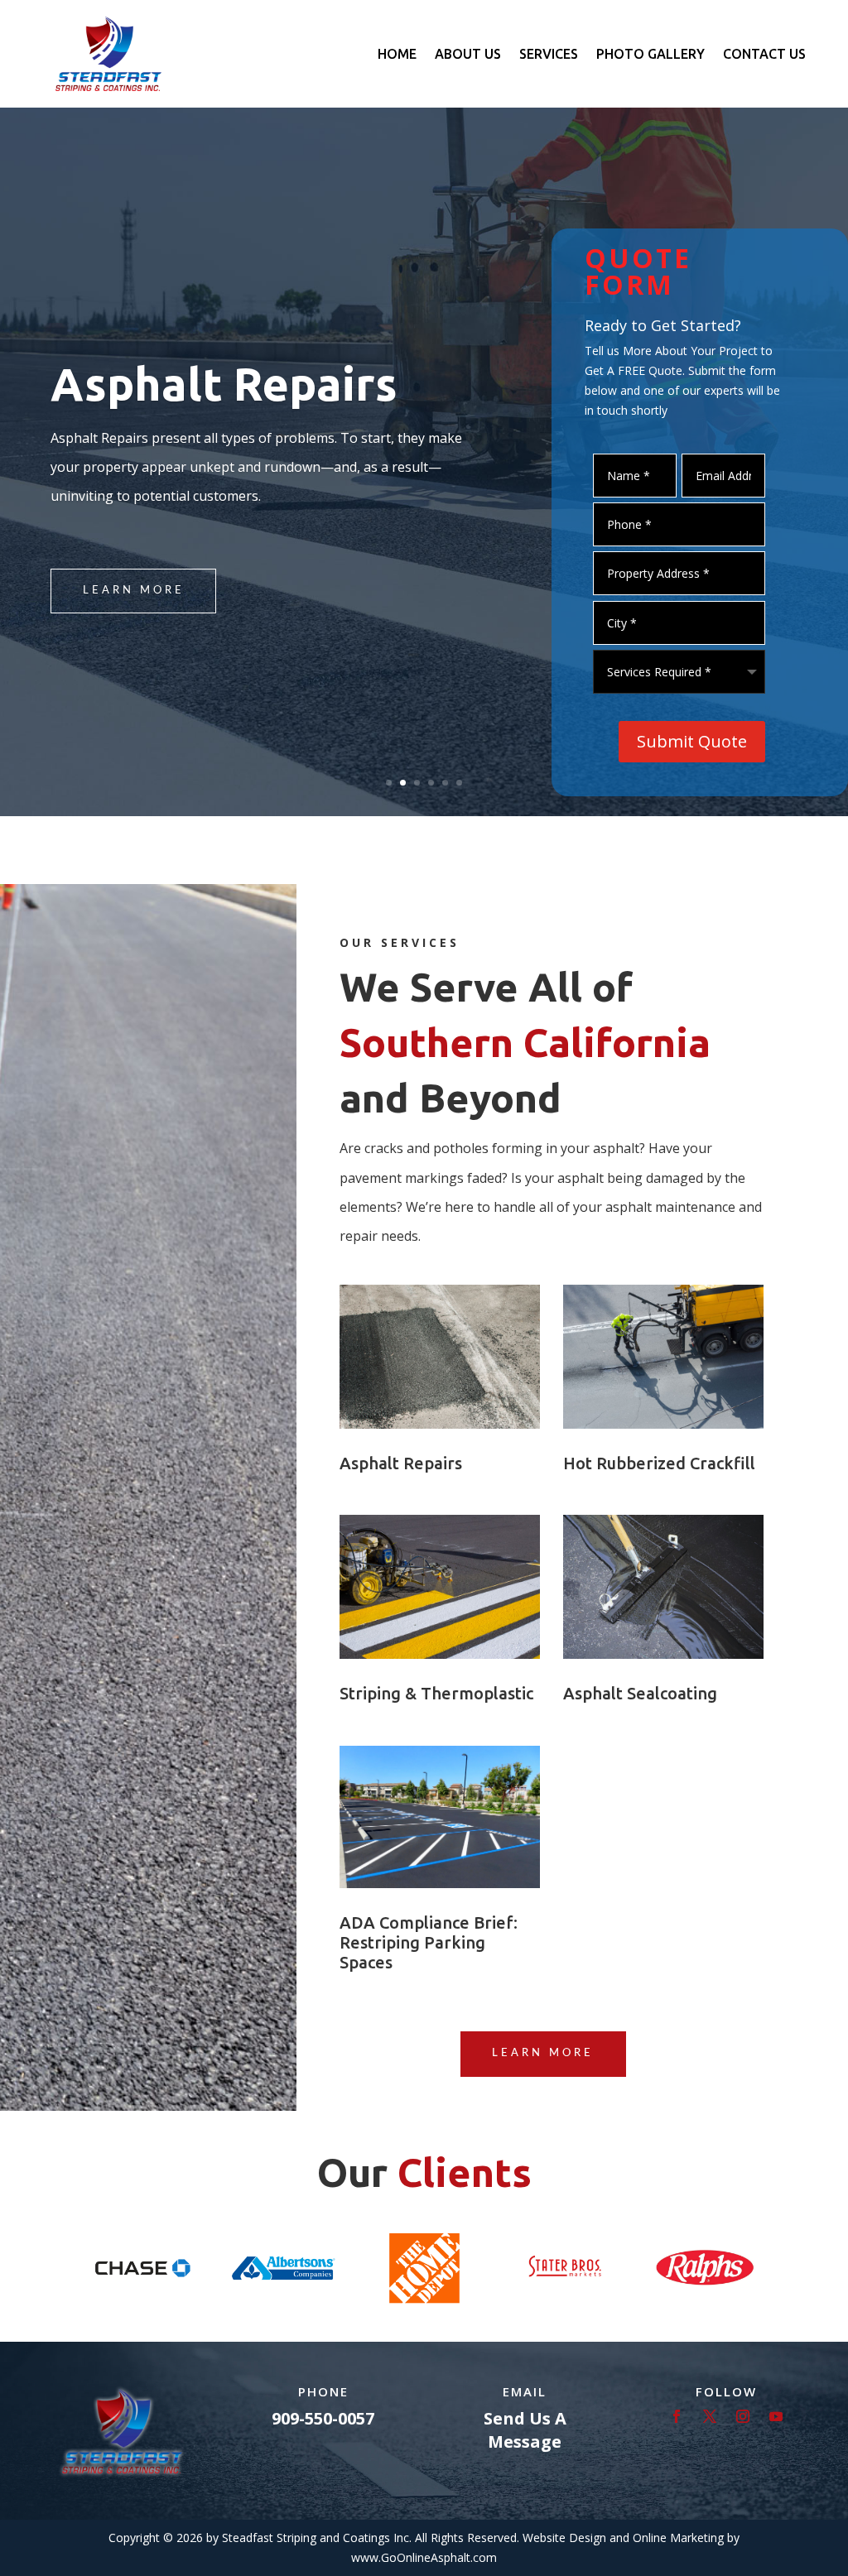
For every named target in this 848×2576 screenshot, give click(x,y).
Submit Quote (692, 741)
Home (397, 54)
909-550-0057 (323, 2418)
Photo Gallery (650, 54)
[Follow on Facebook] (677, 2416)
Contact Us (764, 54)
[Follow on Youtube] (776, 2416)
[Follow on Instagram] (743, 2416)
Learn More (134, 591)
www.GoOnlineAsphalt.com (424, 2557)
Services (549, 54)
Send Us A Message (525, 2430)
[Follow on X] (710, 2416)
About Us (468, 54)
